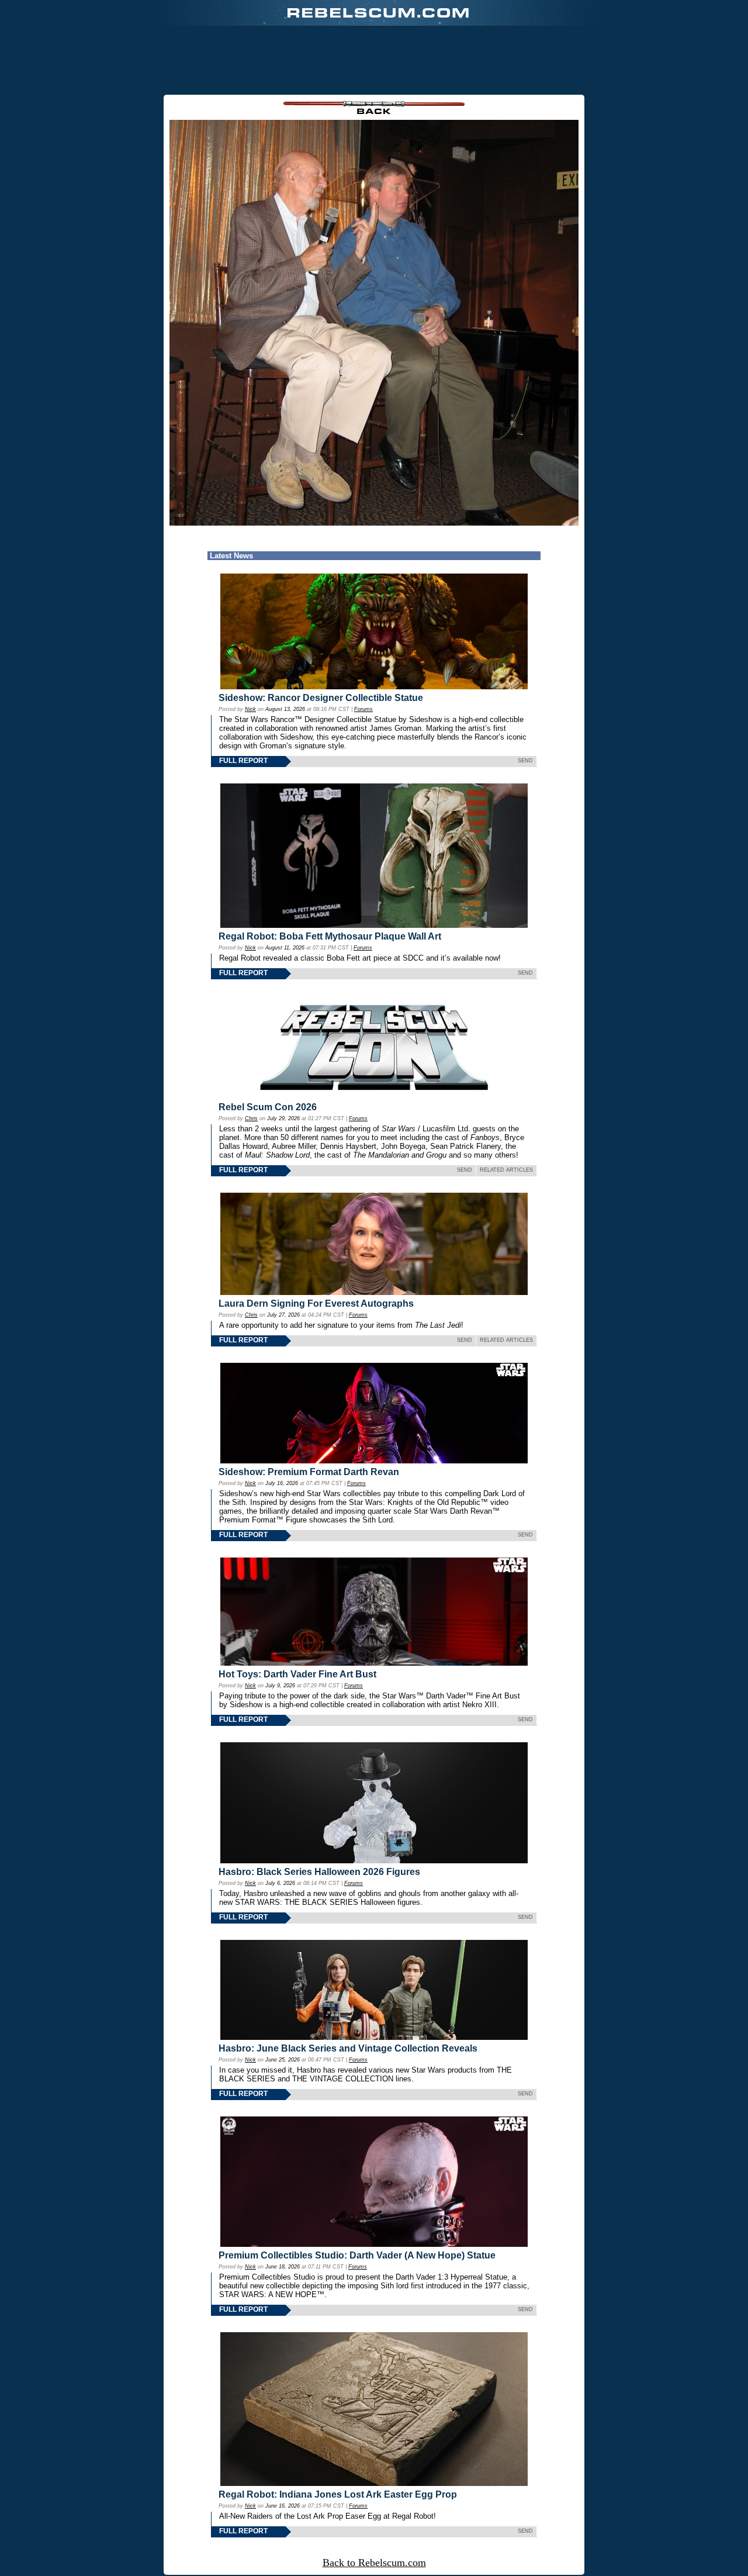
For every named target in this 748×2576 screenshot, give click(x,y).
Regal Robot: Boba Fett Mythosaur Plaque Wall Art (330, 936)
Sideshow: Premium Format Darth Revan (309, 1472)
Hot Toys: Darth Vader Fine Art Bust (297, 1674)
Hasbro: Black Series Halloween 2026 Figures (319, 1872)
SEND (525, 761)
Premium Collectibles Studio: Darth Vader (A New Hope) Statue (357, 2255)
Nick (250, 709)
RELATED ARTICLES (506, 1170)
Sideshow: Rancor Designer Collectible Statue (321, 698)
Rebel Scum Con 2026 (268, 1107)
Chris (251, 1118)
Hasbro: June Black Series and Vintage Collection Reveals (348, 2048)
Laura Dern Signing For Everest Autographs (316, 1303)
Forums (363, 709)
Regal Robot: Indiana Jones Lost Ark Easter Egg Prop (338, 2494)
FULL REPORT (243, 761)
